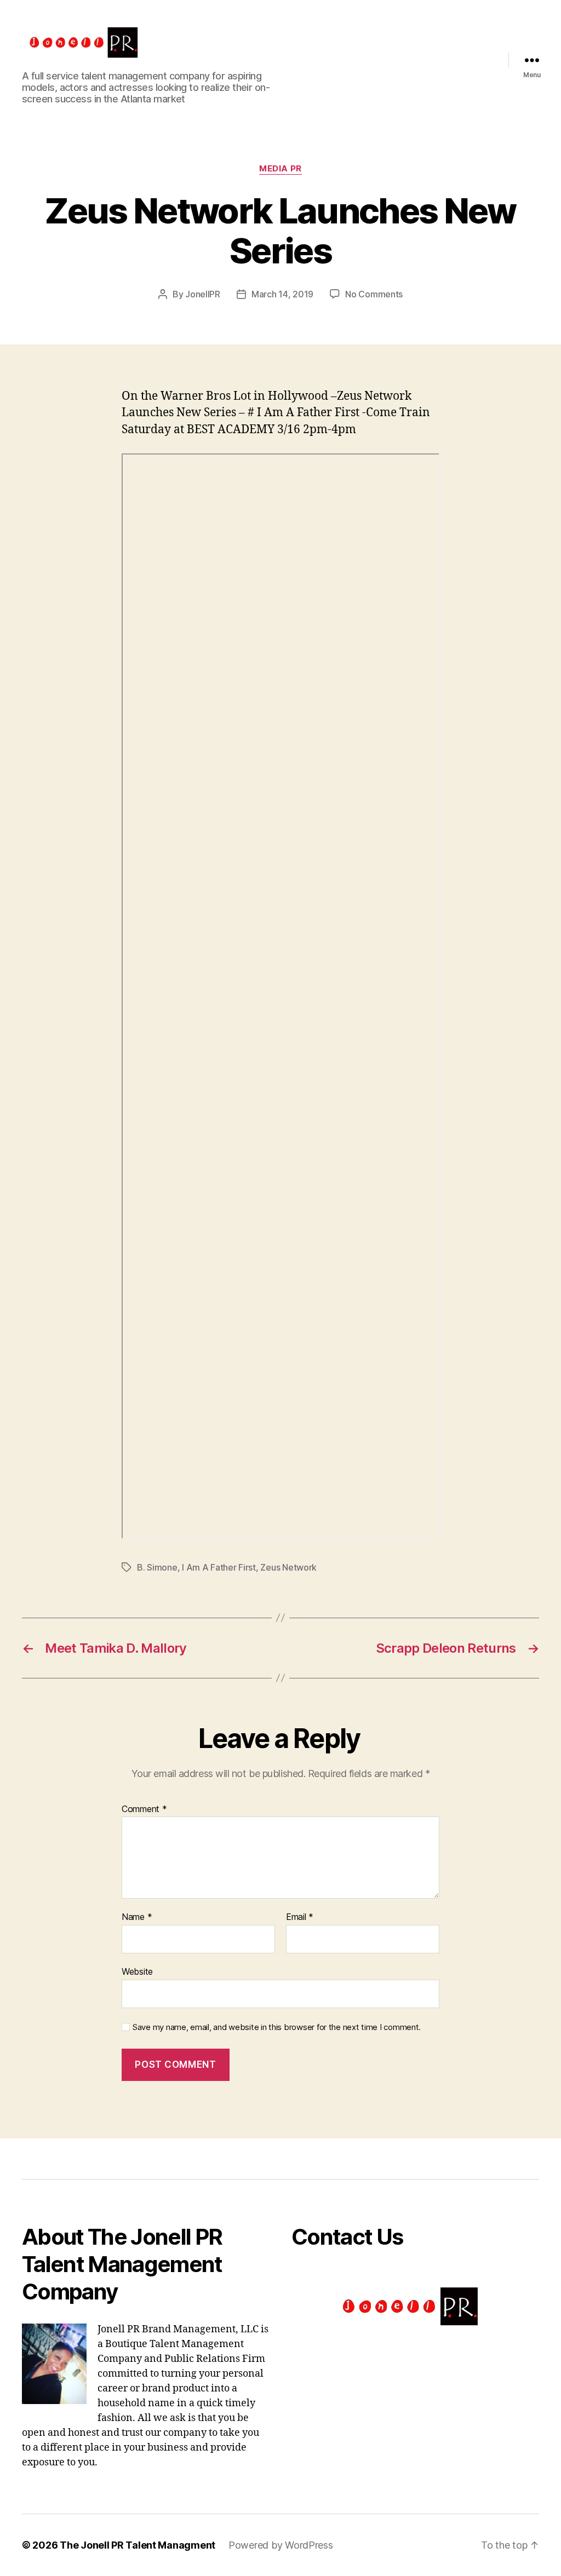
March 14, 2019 (282, 294)
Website (137, 1971)
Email (300, 1917)
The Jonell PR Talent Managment (138, 2545)
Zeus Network (288, 1567)
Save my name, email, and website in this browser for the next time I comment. (277, 2027)
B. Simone (157, 1567)
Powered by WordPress (281, 2545)
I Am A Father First (219, 1567)
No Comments (374, 294)
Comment (144, 1809)
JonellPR (203, 294)
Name (137, 1917)
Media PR (280, 169)
